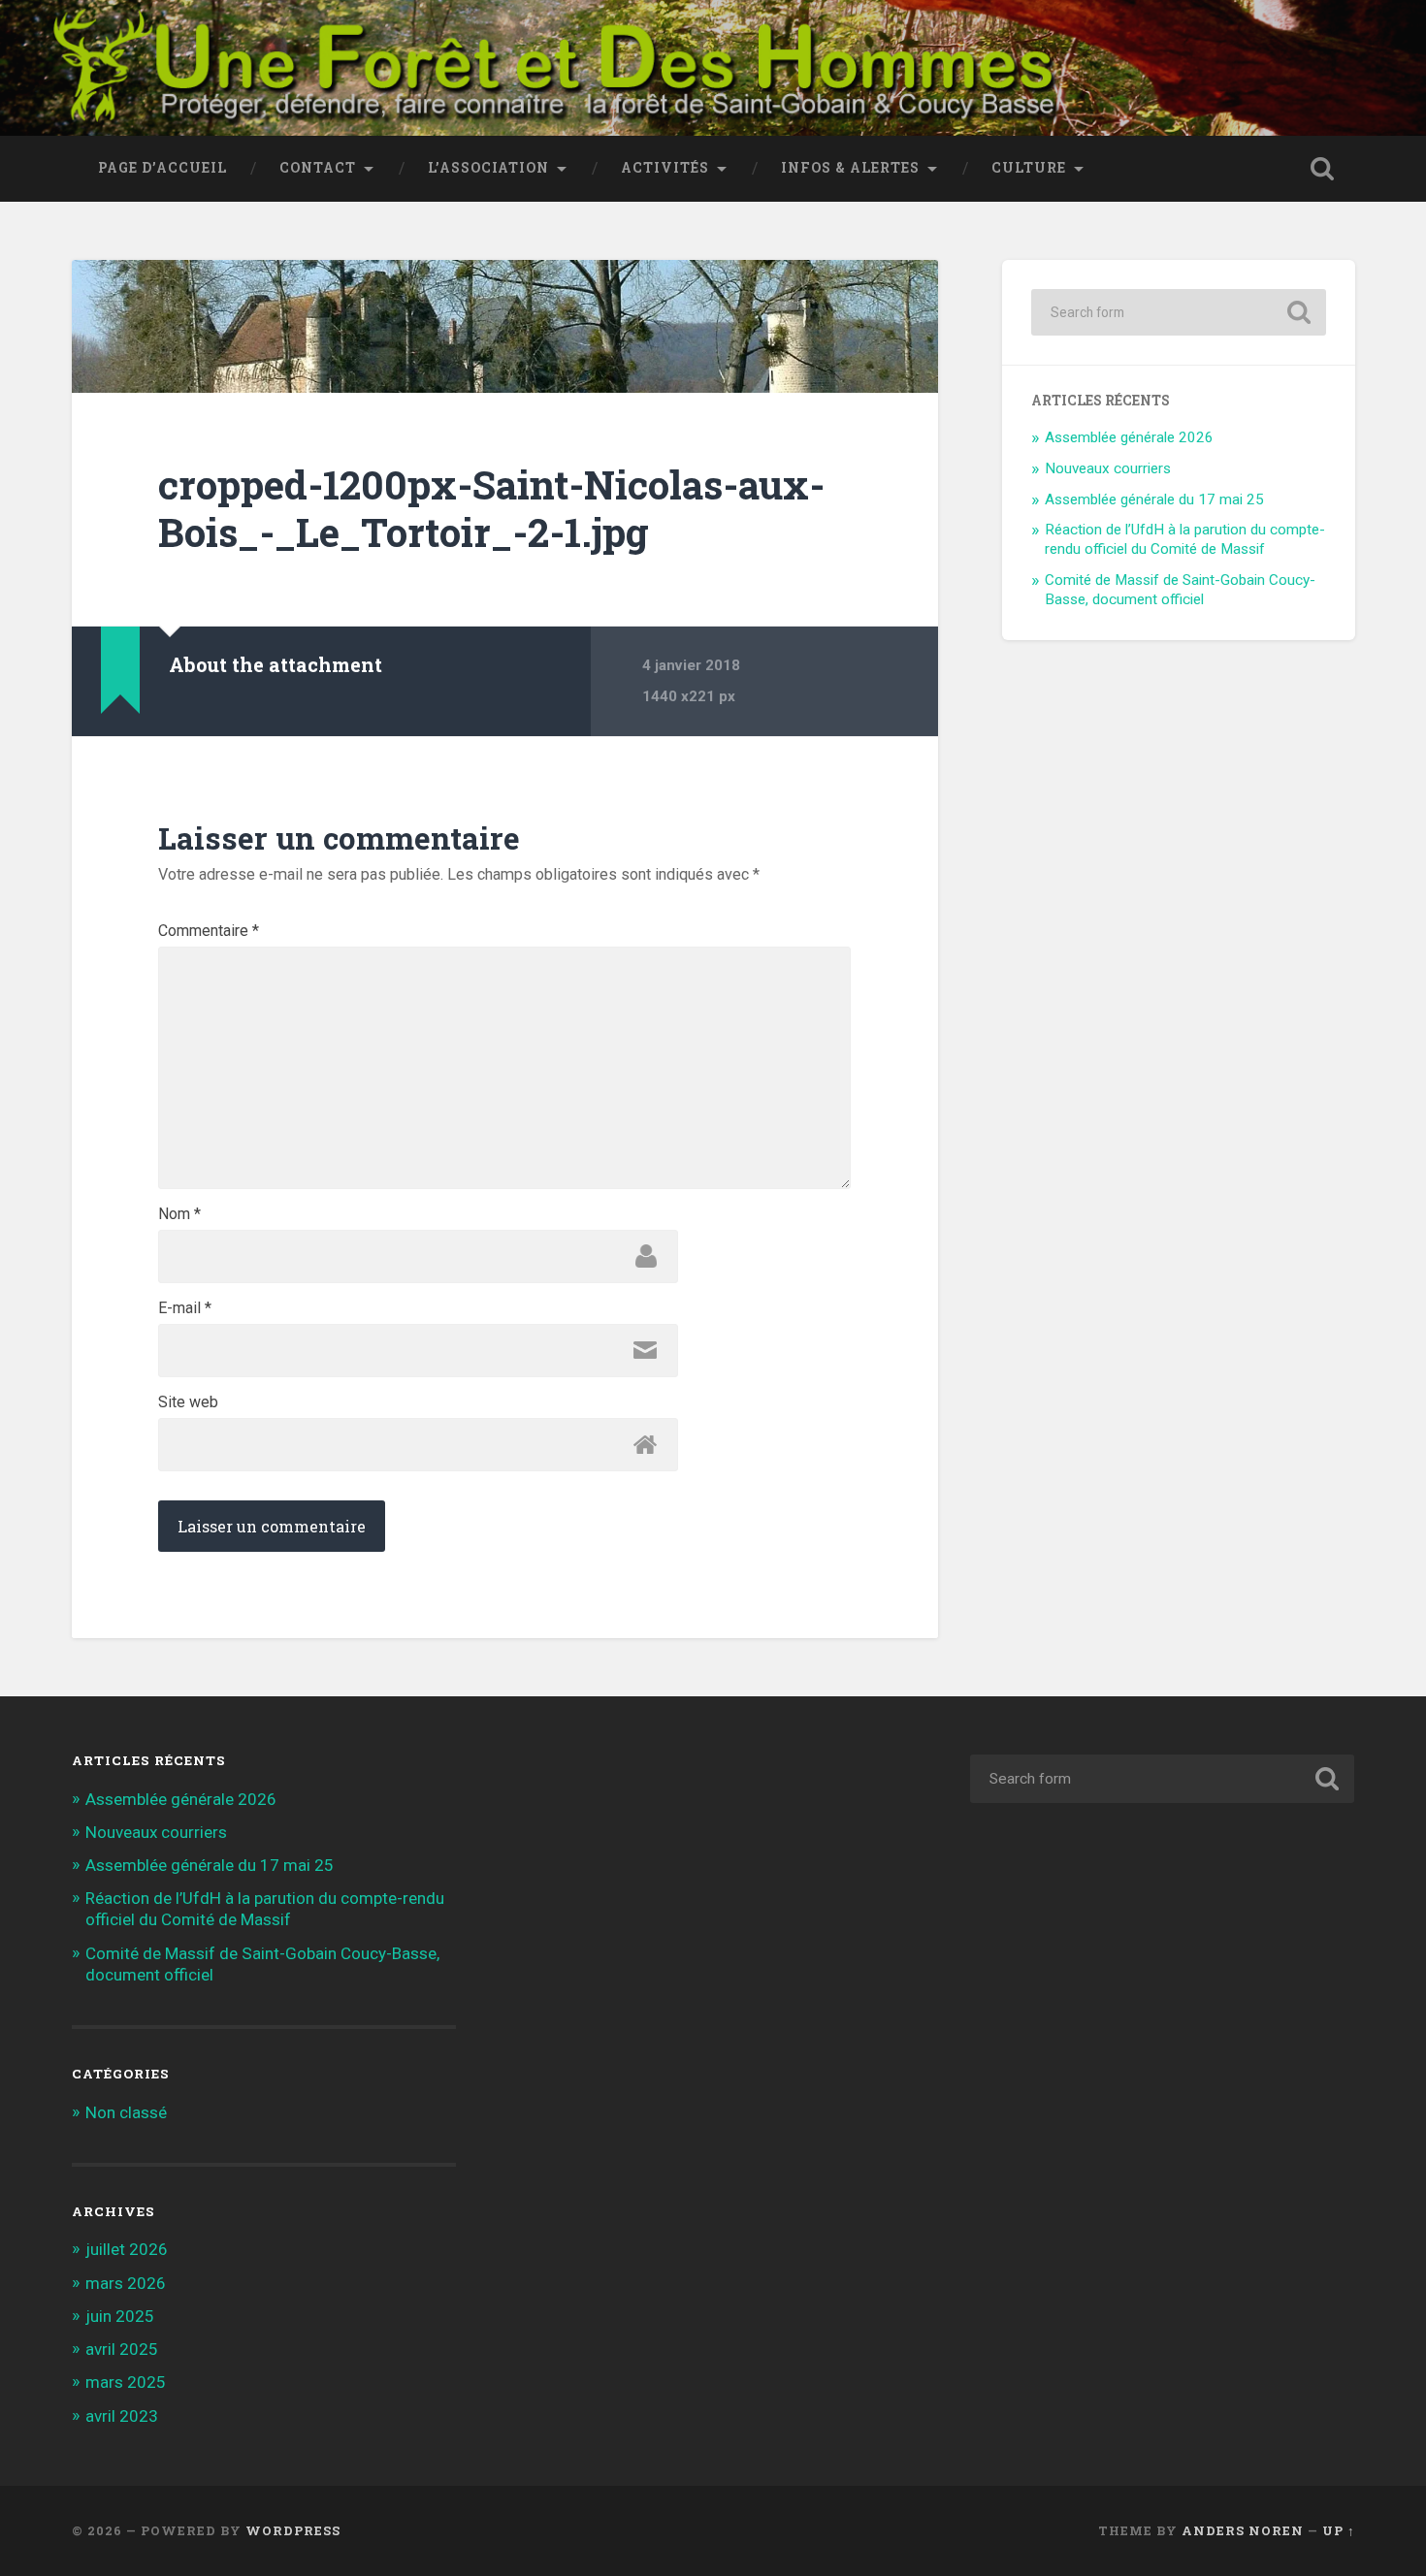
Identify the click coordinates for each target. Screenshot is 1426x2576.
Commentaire (209, 931)
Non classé (126, 2112)
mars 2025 (126, 2382)
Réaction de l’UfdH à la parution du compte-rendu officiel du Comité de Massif (1185, 539)
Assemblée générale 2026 (1129, 437)
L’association (488, 168)
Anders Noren (1243, 2530)
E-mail (185, 1308)
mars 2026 (126, 2283)
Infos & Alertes (850, 168)
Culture (1029, 168)
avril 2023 (122, 2416)
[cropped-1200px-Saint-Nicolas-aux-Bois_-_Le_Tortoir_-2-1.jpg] (505, 326)
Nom (179, 1214)
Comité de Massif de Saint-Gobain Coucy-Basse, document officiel (1180, 590)
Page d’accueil (162, 168)
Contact (318, 168)
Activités (665, 168)
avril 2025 (122, 2349)
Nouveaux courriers (1108, 468)
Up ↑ (1339, 2530)
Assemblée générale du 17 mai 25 (1154, 499)
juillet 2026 (127, 2249)
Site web (188, 1402)
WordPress (293, 2530)
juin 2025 (120, 2316)
